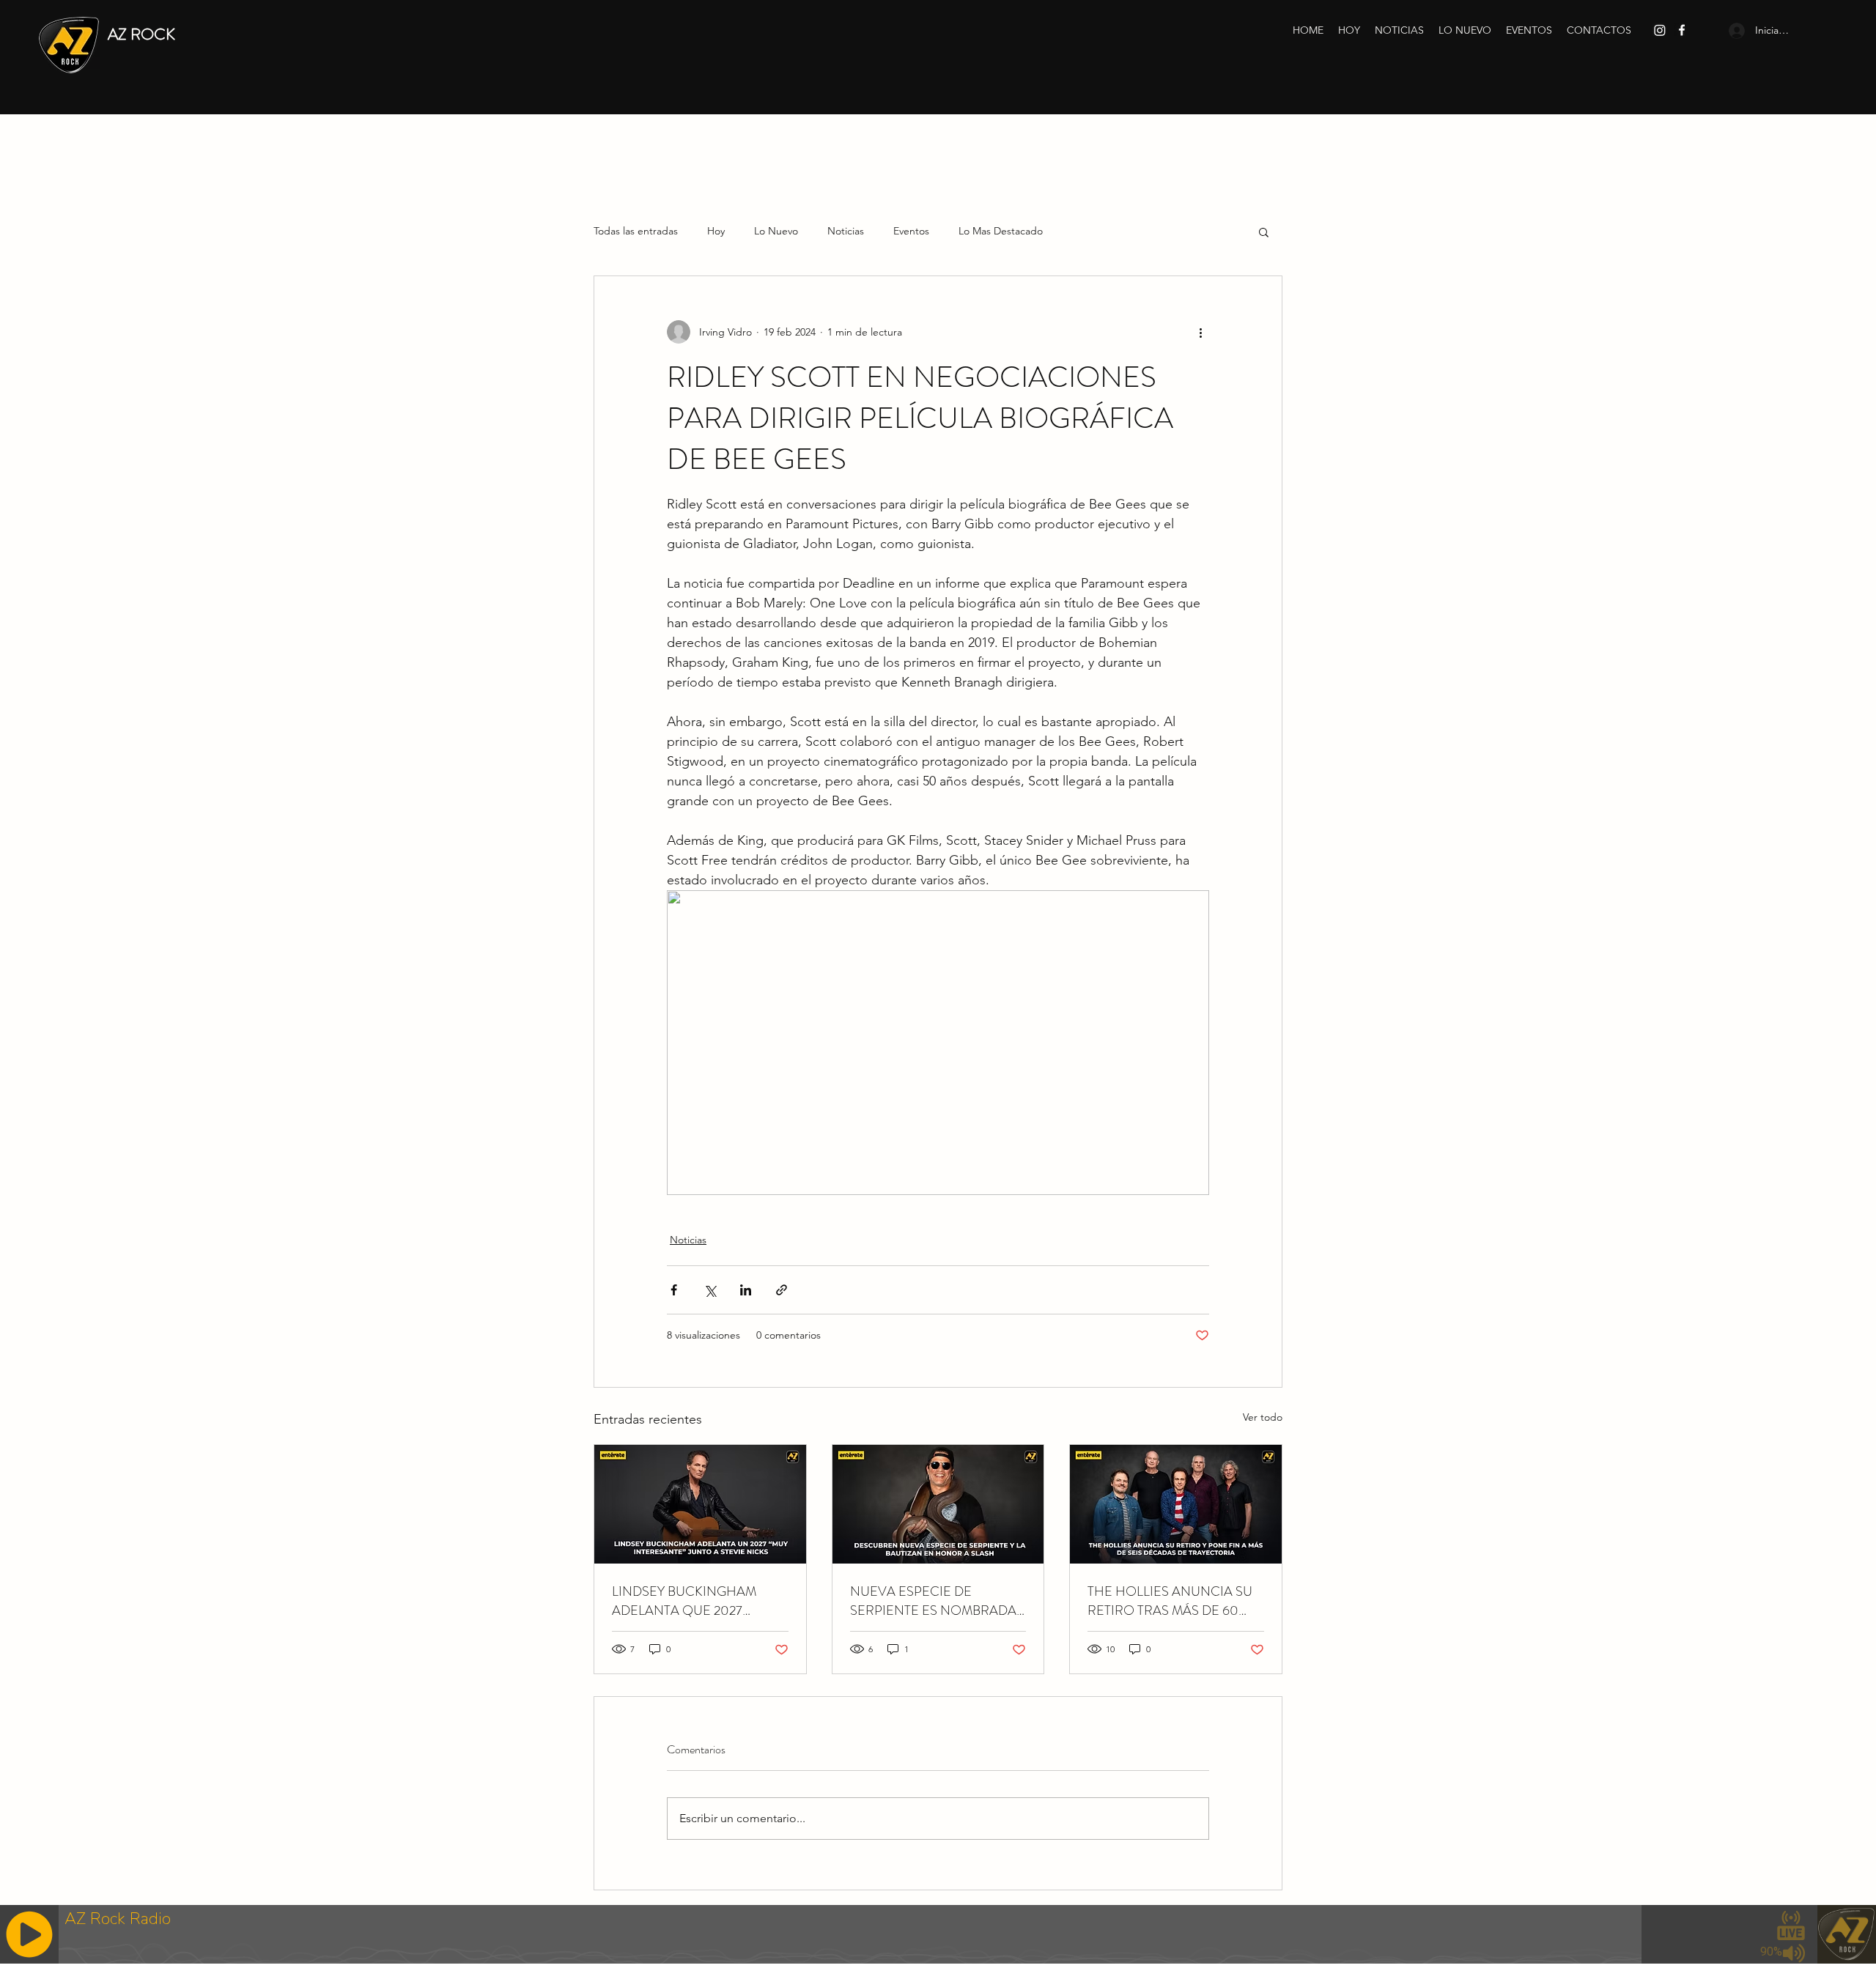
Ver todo (1263, 1417)
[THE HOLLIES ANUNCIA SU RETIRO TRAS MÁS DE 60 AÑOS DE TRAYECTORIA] (1176, 1504)
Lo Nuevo (776, 231)
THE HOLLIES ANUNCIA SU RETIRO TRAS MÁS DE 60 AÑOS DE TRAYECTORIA (1170, 1601)
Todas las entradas (636, 231)
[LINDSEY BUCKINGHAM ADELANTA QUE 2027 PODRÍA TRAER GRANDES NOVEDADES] (700, 1504)
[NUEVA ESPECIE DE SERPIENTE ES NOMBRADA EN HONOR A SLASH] (938, 1504)
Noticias (846, 231)
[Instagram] (1660, 30)
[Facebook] (1682, 30)
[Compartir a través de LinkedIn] (746, 1290)
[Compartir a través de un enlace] (782, 1290)
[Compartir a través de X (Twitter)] (710, 1290)
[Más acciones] (1200, 332)
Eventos (911, 231)
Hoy (716, 231)
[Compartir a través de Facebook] (674, 1290)
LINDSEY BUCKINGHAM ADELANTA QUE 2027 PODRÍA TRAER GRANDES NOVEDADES (691, 1601)
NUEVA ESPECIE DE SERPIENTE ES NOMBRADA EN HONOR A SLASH (933, 1601)
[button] (1264, 232)
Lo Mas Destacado (1001, 231)
